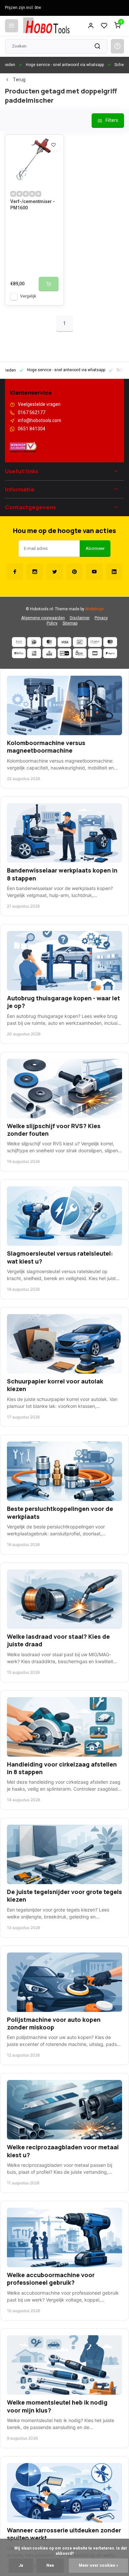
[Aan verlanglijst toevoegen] (54, 145)
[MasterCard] (49, 642)
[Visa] (64, 642)
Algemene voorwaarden (43, 618)
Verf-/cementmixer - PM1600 (33, 205)
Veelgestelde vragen (39, 405)
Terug (19, 80)
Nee (50, 2566)
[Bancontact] (80, 642)
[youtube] (94, 572)
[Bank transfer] (19, 642)
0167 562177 (32, 413)
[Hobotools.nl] (46, 26)
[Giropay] (64, 653)
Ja (21, 2566)
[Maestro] (110, 642)
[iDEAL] (34, 642)
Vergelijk (28, 296)
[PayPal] (110, 653)
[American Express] (34, 653)
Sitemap (70, 623)
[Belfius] (19, 653)
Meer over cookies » (98, 2566)
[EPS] (80, 653)
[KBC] (49, 653)
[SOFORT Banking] (95, 642)
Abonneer (95, 549)
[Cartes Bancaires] (95, 653)
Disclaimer (80, 618)
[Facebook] (15, 572)
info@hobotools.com (40, 421)
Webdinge (94, 609)
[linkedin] (114, 572)
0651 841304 (32, 429)
